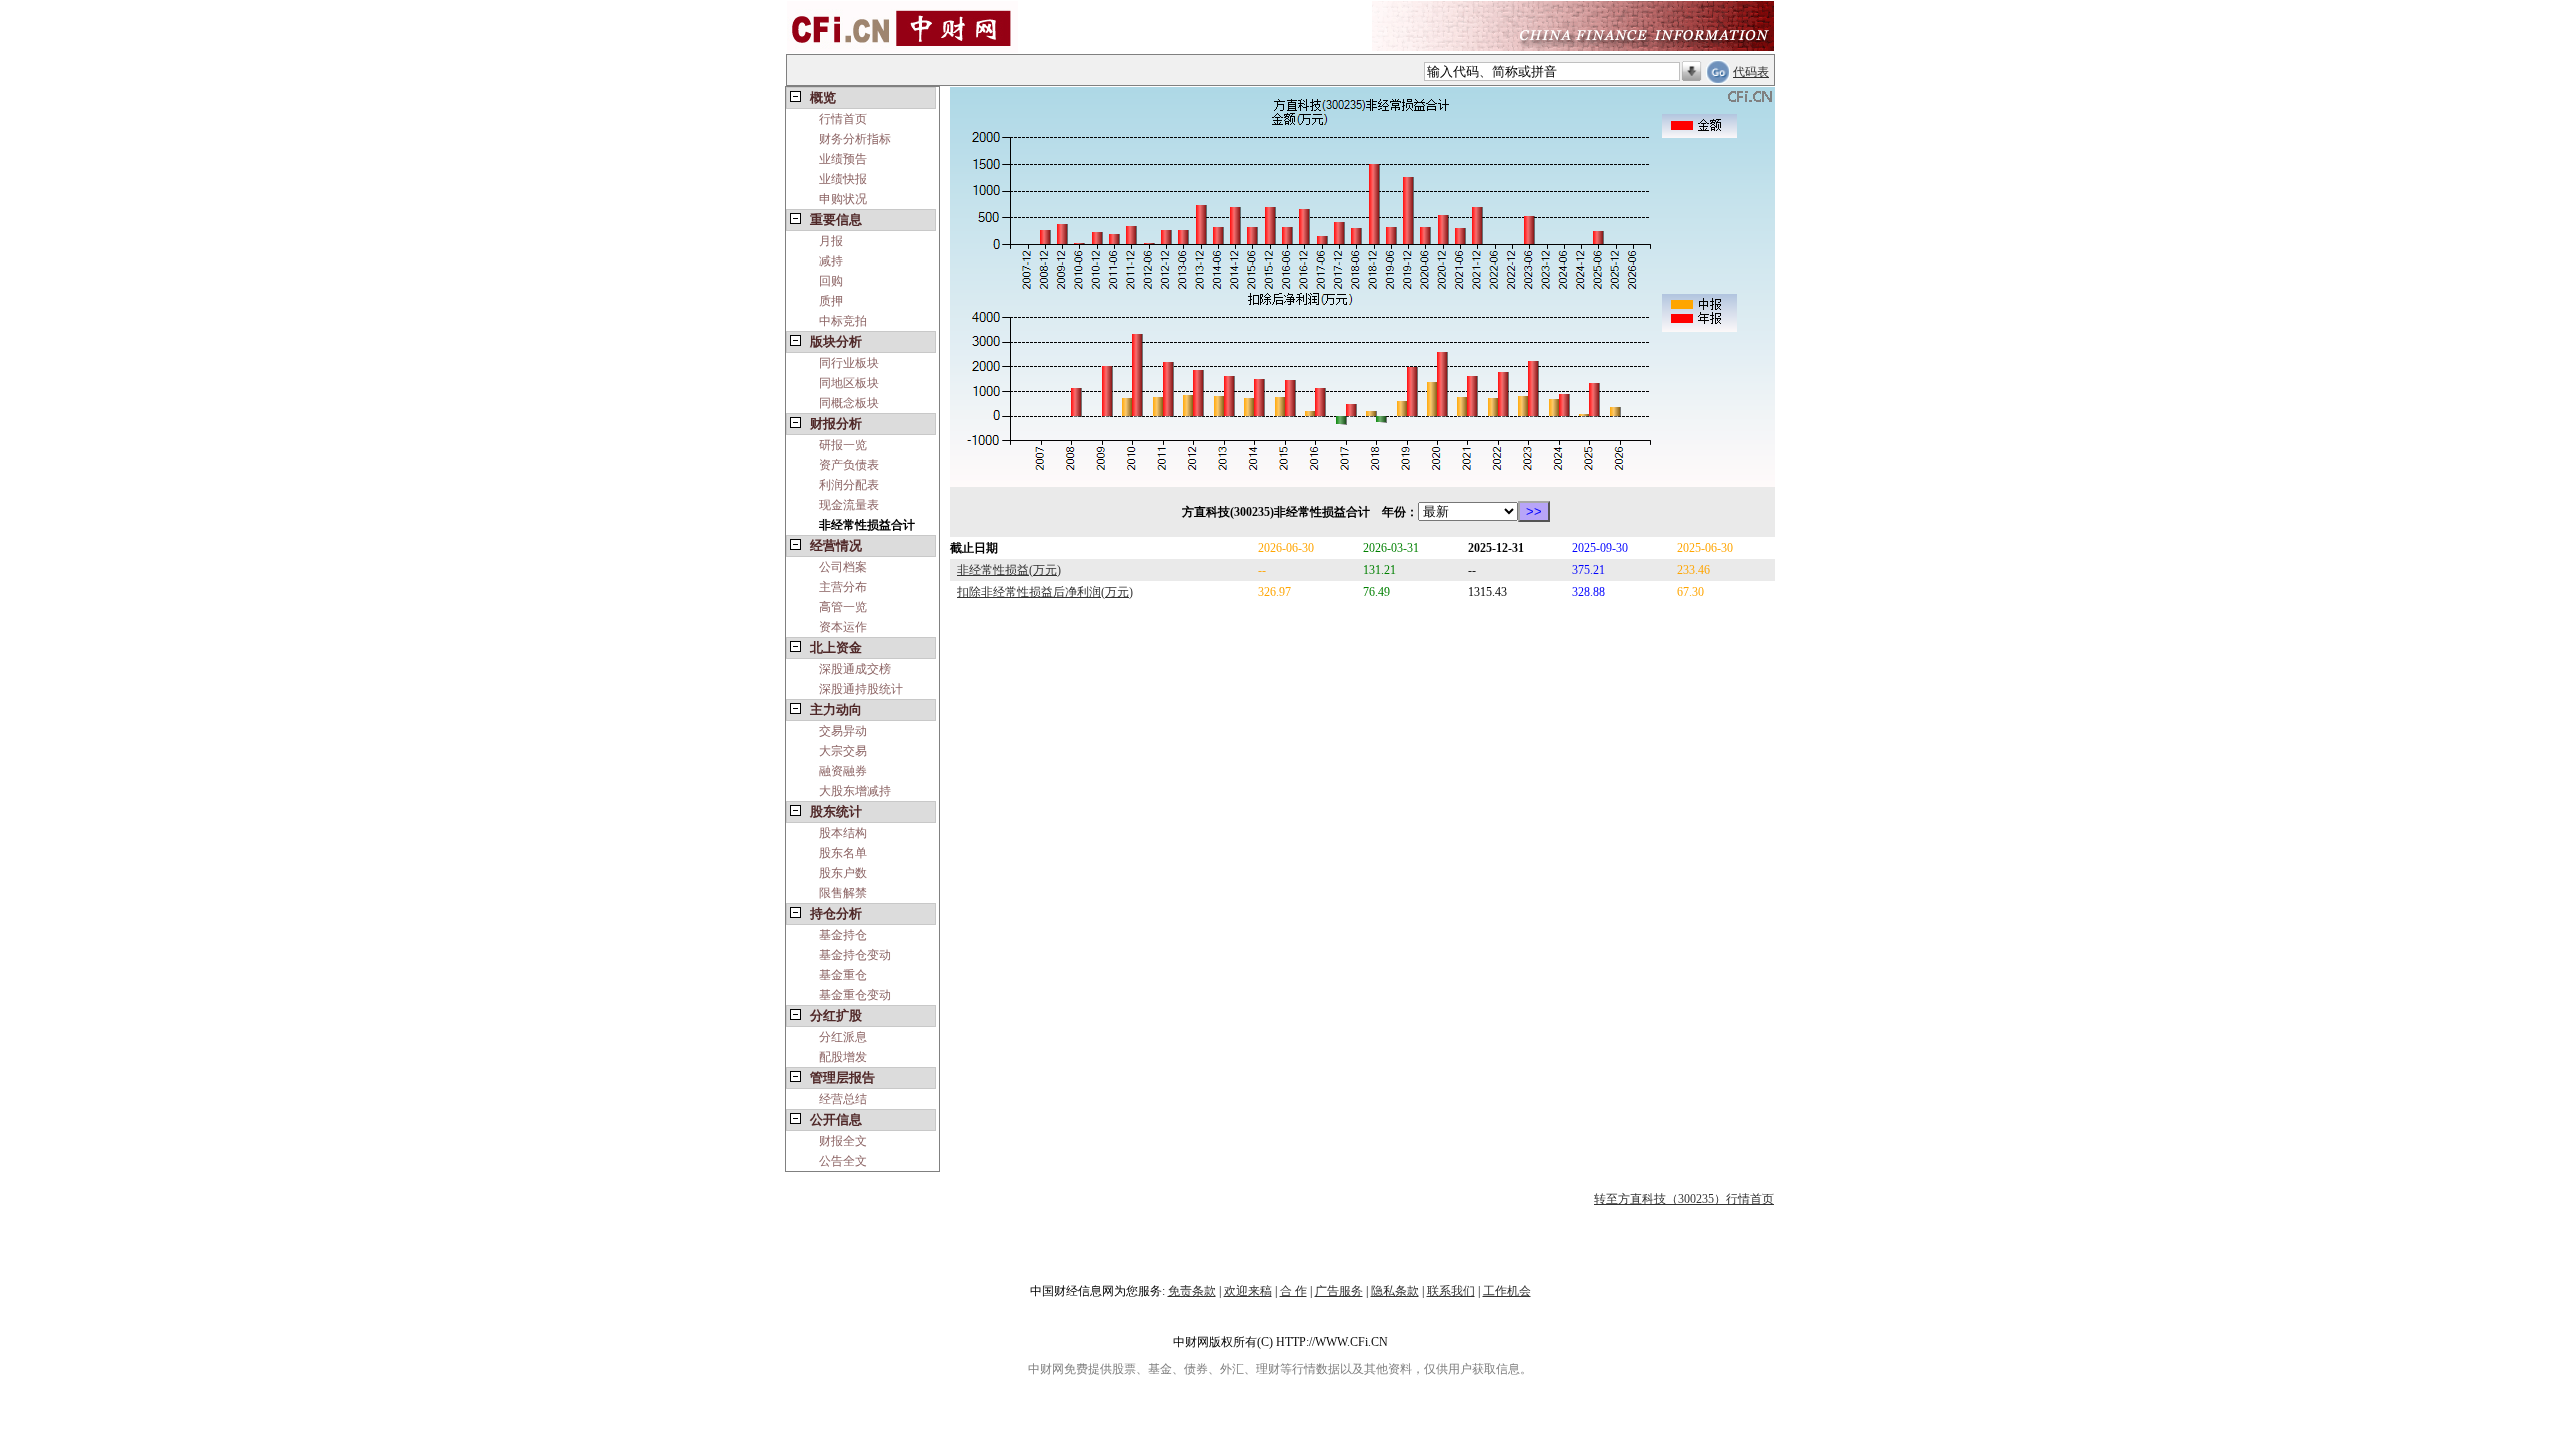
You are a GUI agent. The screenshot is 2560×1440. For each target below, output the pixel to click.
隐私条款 (1395, 1291)
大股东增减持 (855, 791)
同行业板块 (849, 363)
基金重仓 (843, 975)
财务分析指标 (855, 139)
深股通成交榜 (855, 669)
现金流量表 (849, 505)
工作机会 (1507, 1291)
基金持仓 (843, 935)
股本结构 (843, 833)
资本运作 (843, 627)
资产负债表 (849, 465)
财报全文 (843, 1141)
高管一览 (843, 607)
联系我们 (1451, 1291)
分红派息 (843, 1037)
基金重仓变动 (855, 995)
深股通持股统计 (861, 689)
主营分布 (843, 587)
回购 (831, 281)
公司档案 (843, 567)
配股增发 (843, 1057)
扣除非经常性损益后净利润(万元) (1045, 592)
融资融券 (843, 771)
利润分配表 (849, 485)
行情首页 (843, 119)
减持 (831, 261)
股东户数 (843, 873)
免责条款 (1192, 1291)
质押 (831, 301)
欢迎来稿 (1248, 1291)
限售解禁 (843, 893)
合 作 (1293, 1291)
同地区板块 (849, 383)
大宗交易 (843, 751)
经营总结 (843, 1099)
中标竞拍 (843, 321)
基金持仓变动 (855, 955)
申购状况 (843, 199)
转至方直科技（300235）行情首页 (1684, 1199)
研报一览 (843, 445)
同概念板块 (849, 403)
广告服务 (1339, 1291)
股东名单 (843, 853)
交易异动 (843, 731)
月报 (831, 241)
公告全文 (843, 1161)
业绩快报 (843, 179)
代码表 (1751, 72)
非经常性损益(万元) (1009, 570)
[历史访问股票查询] (1691, 72)
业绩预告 (843, 159)
